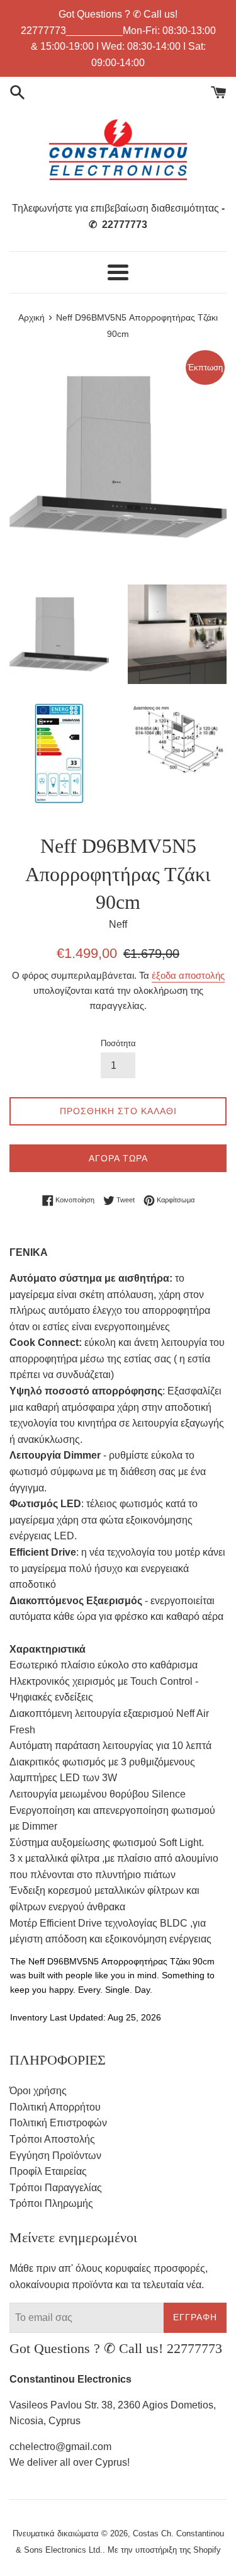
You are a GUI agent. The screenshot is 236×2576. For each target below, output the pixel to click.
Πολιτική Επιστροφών (58, 2123)
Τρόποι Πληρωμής (51, 2203)
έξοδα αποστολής (188, 975)
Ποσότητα (118, 1043)
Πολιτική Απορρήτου (55, 2107)
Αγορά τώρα (118, 1158)
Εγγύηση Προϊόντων (55, 2156)
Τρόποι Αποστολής (52, 2139)
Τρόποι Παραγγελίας (56, 2188)
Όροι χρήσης (38, 2091)
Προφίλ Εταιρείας (48, 2171)
